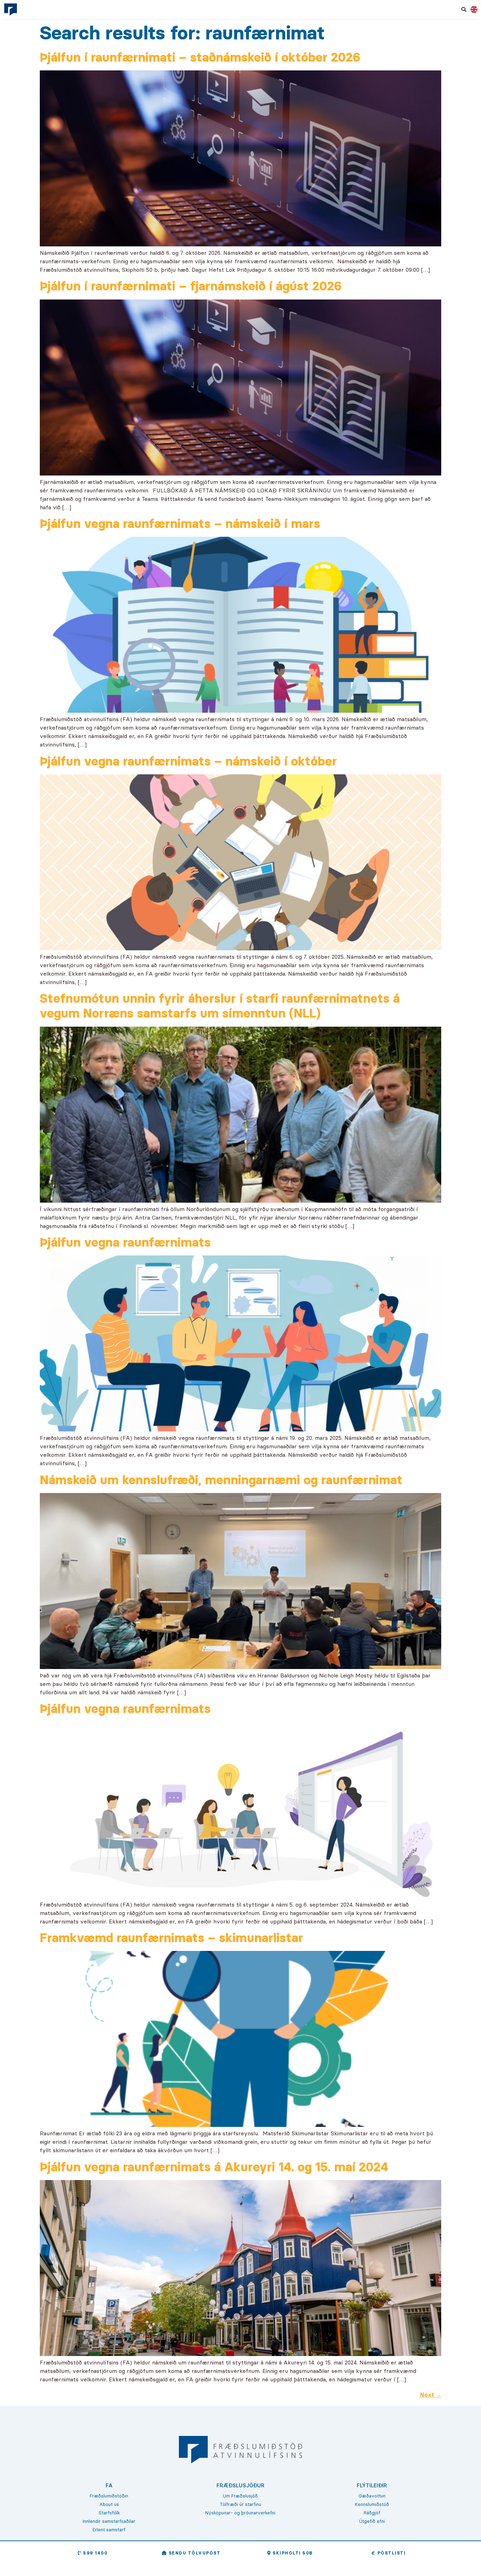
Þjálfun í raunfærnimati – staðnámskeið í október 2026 (200, 57)
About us (109, 2504)
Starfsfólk (109, 2513)
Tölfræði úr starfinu (241, 2504)
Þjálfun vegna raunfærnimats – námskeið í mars (180, 524)
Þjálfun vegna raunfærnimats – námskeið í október (188, 761)
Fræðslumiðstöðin (109, 2496)
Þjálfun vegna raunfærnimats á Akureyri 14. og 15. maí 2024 (214, 2167)
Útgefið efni (372, 2521)
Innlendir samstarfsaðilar (109, 2521)
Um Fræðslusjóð (240, 2496)
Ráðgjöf (372, 2513)
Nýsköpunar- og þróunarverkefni (240, 2513)
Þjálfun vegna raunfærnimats (125, 1242)
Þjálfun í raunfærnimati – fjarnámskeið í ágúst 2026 (191, 286)
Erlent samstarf (109, 2530)
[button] (464, 10)
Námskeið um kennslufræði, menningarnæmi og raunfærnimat (221, 1480)
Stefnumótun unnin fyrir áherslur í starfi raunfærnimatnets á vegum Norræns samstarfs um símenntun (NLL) (220, 1006)
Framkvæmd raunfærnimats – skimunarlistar (171, 1938)
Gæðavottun (372, 2496)
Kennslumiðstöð (372, 2504)
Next (431, 2395)
